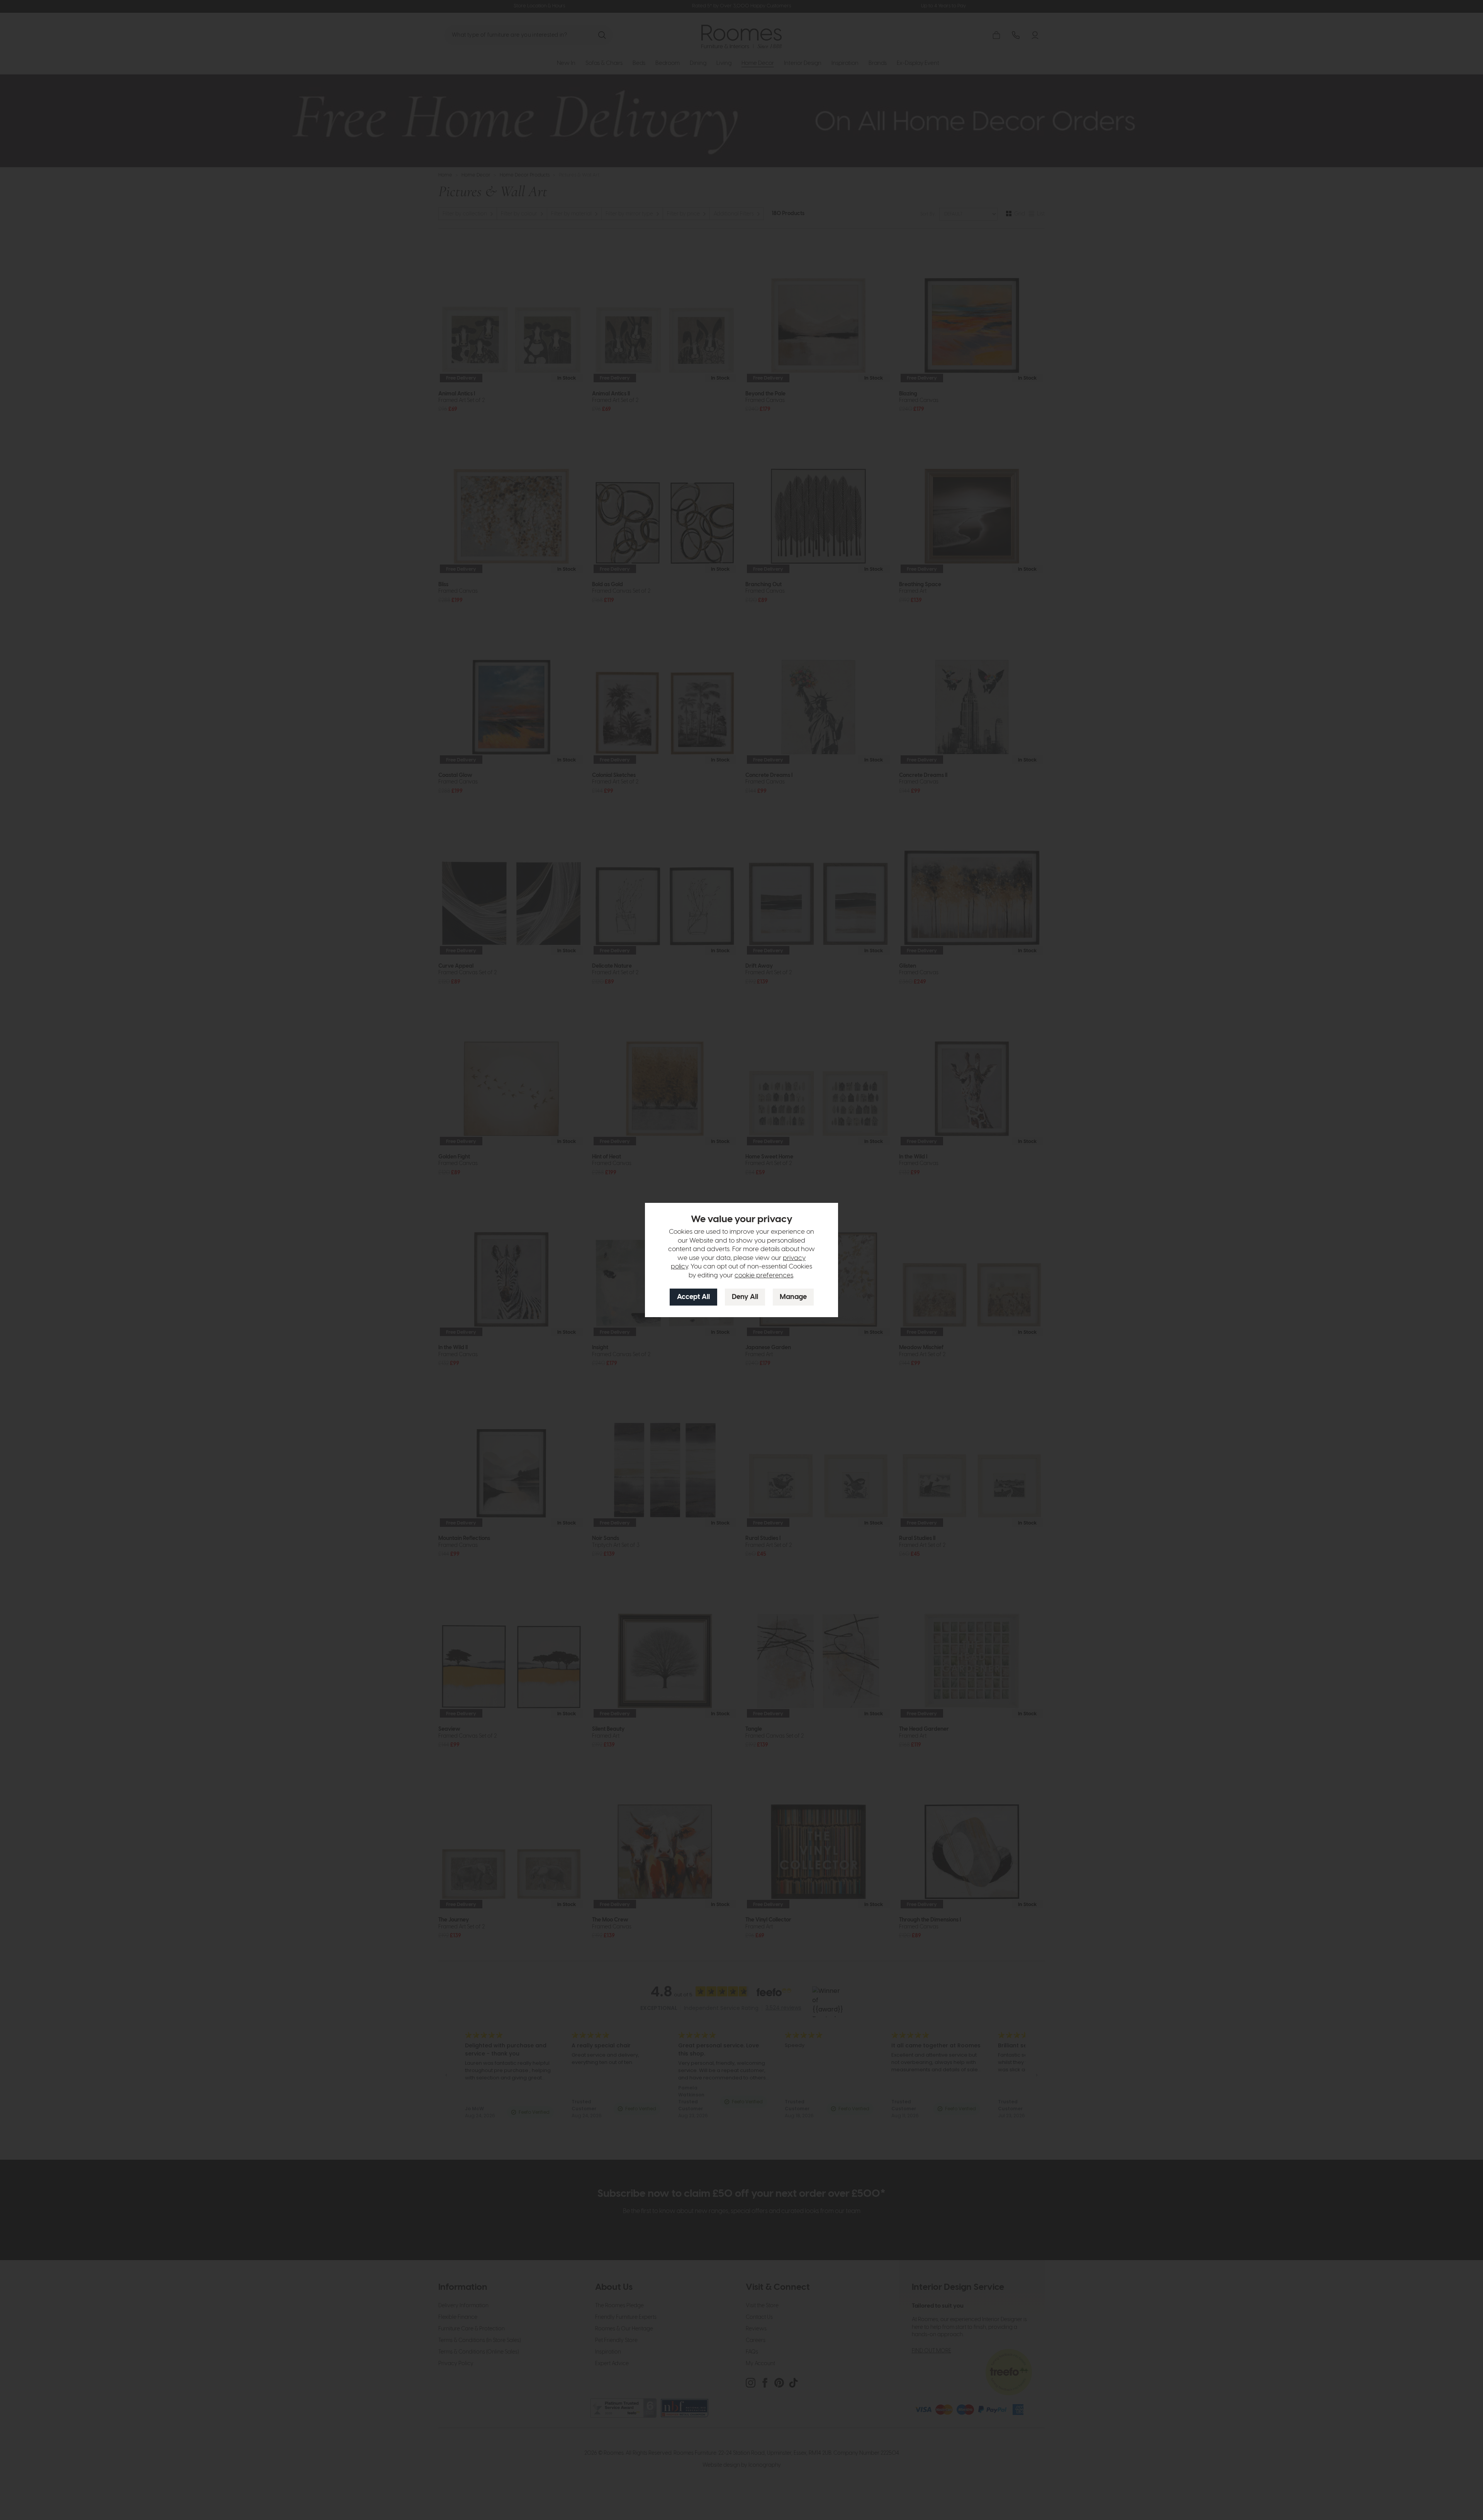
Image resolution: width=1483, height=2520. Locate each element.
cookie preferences (764, 1275)
